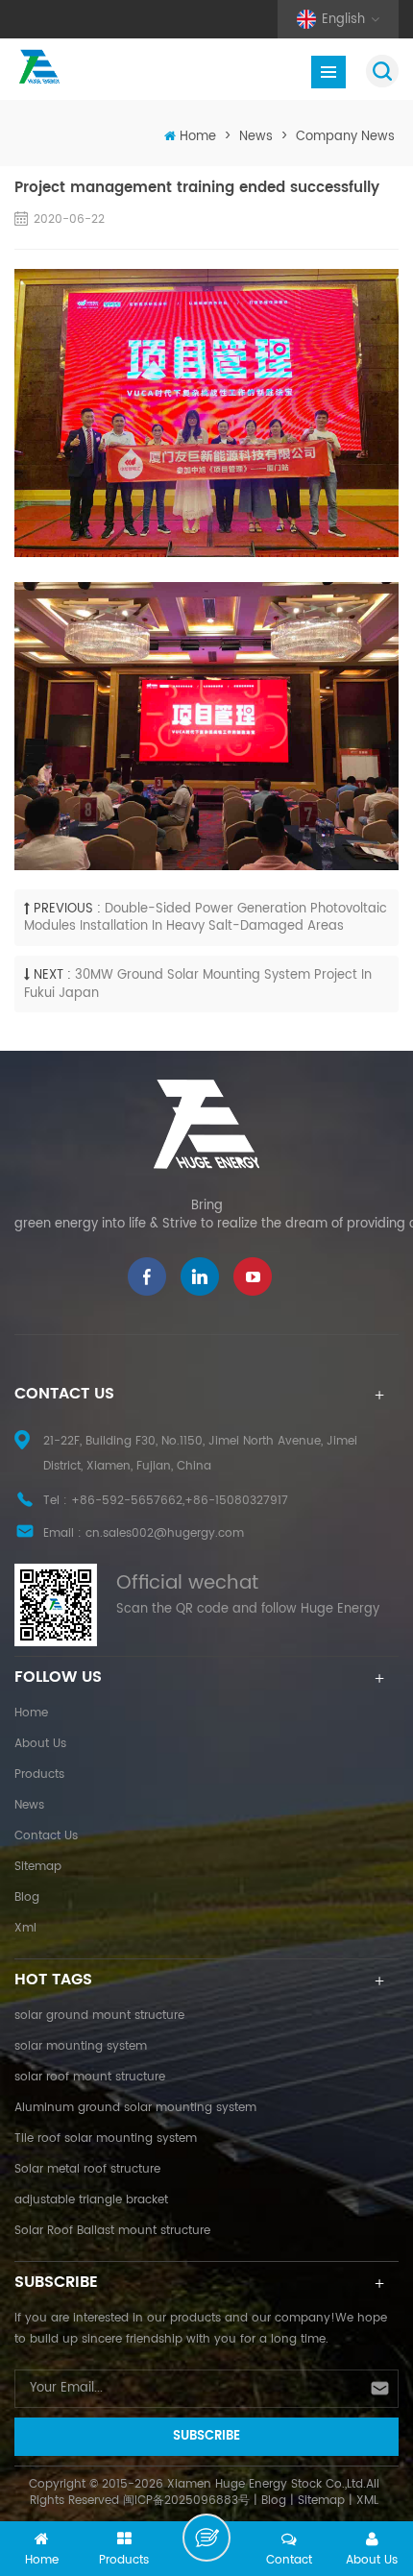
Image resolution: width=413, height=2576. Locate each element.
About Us (40, 1744)
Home (198, 137)
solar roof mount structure (90, 2077)
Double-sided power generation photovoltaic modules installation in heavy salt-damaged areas (206, 918)
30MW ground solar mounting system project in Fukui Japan (198, 984)
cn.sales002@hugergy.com (165, 1533)
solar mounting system (81, 2046)
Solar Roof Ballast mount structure (112, 2231)
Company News (345, 137)
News (256, 137)
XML (367, 2501)
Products (39, 1774)
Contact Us (46, 1836)
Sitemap (38, 1867)
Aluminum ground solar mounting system (135, 2108)
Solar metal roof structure (87, 2169)
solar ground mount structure (99, 2016)
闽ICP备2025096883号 (186, 2501)
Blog (27, 1897)
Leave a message (206, 2538)
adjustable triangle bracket (91, 2200)
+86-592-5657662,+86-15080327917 (180, 1501)
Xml (25, 1928)
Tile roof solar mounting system (106, 2139)
